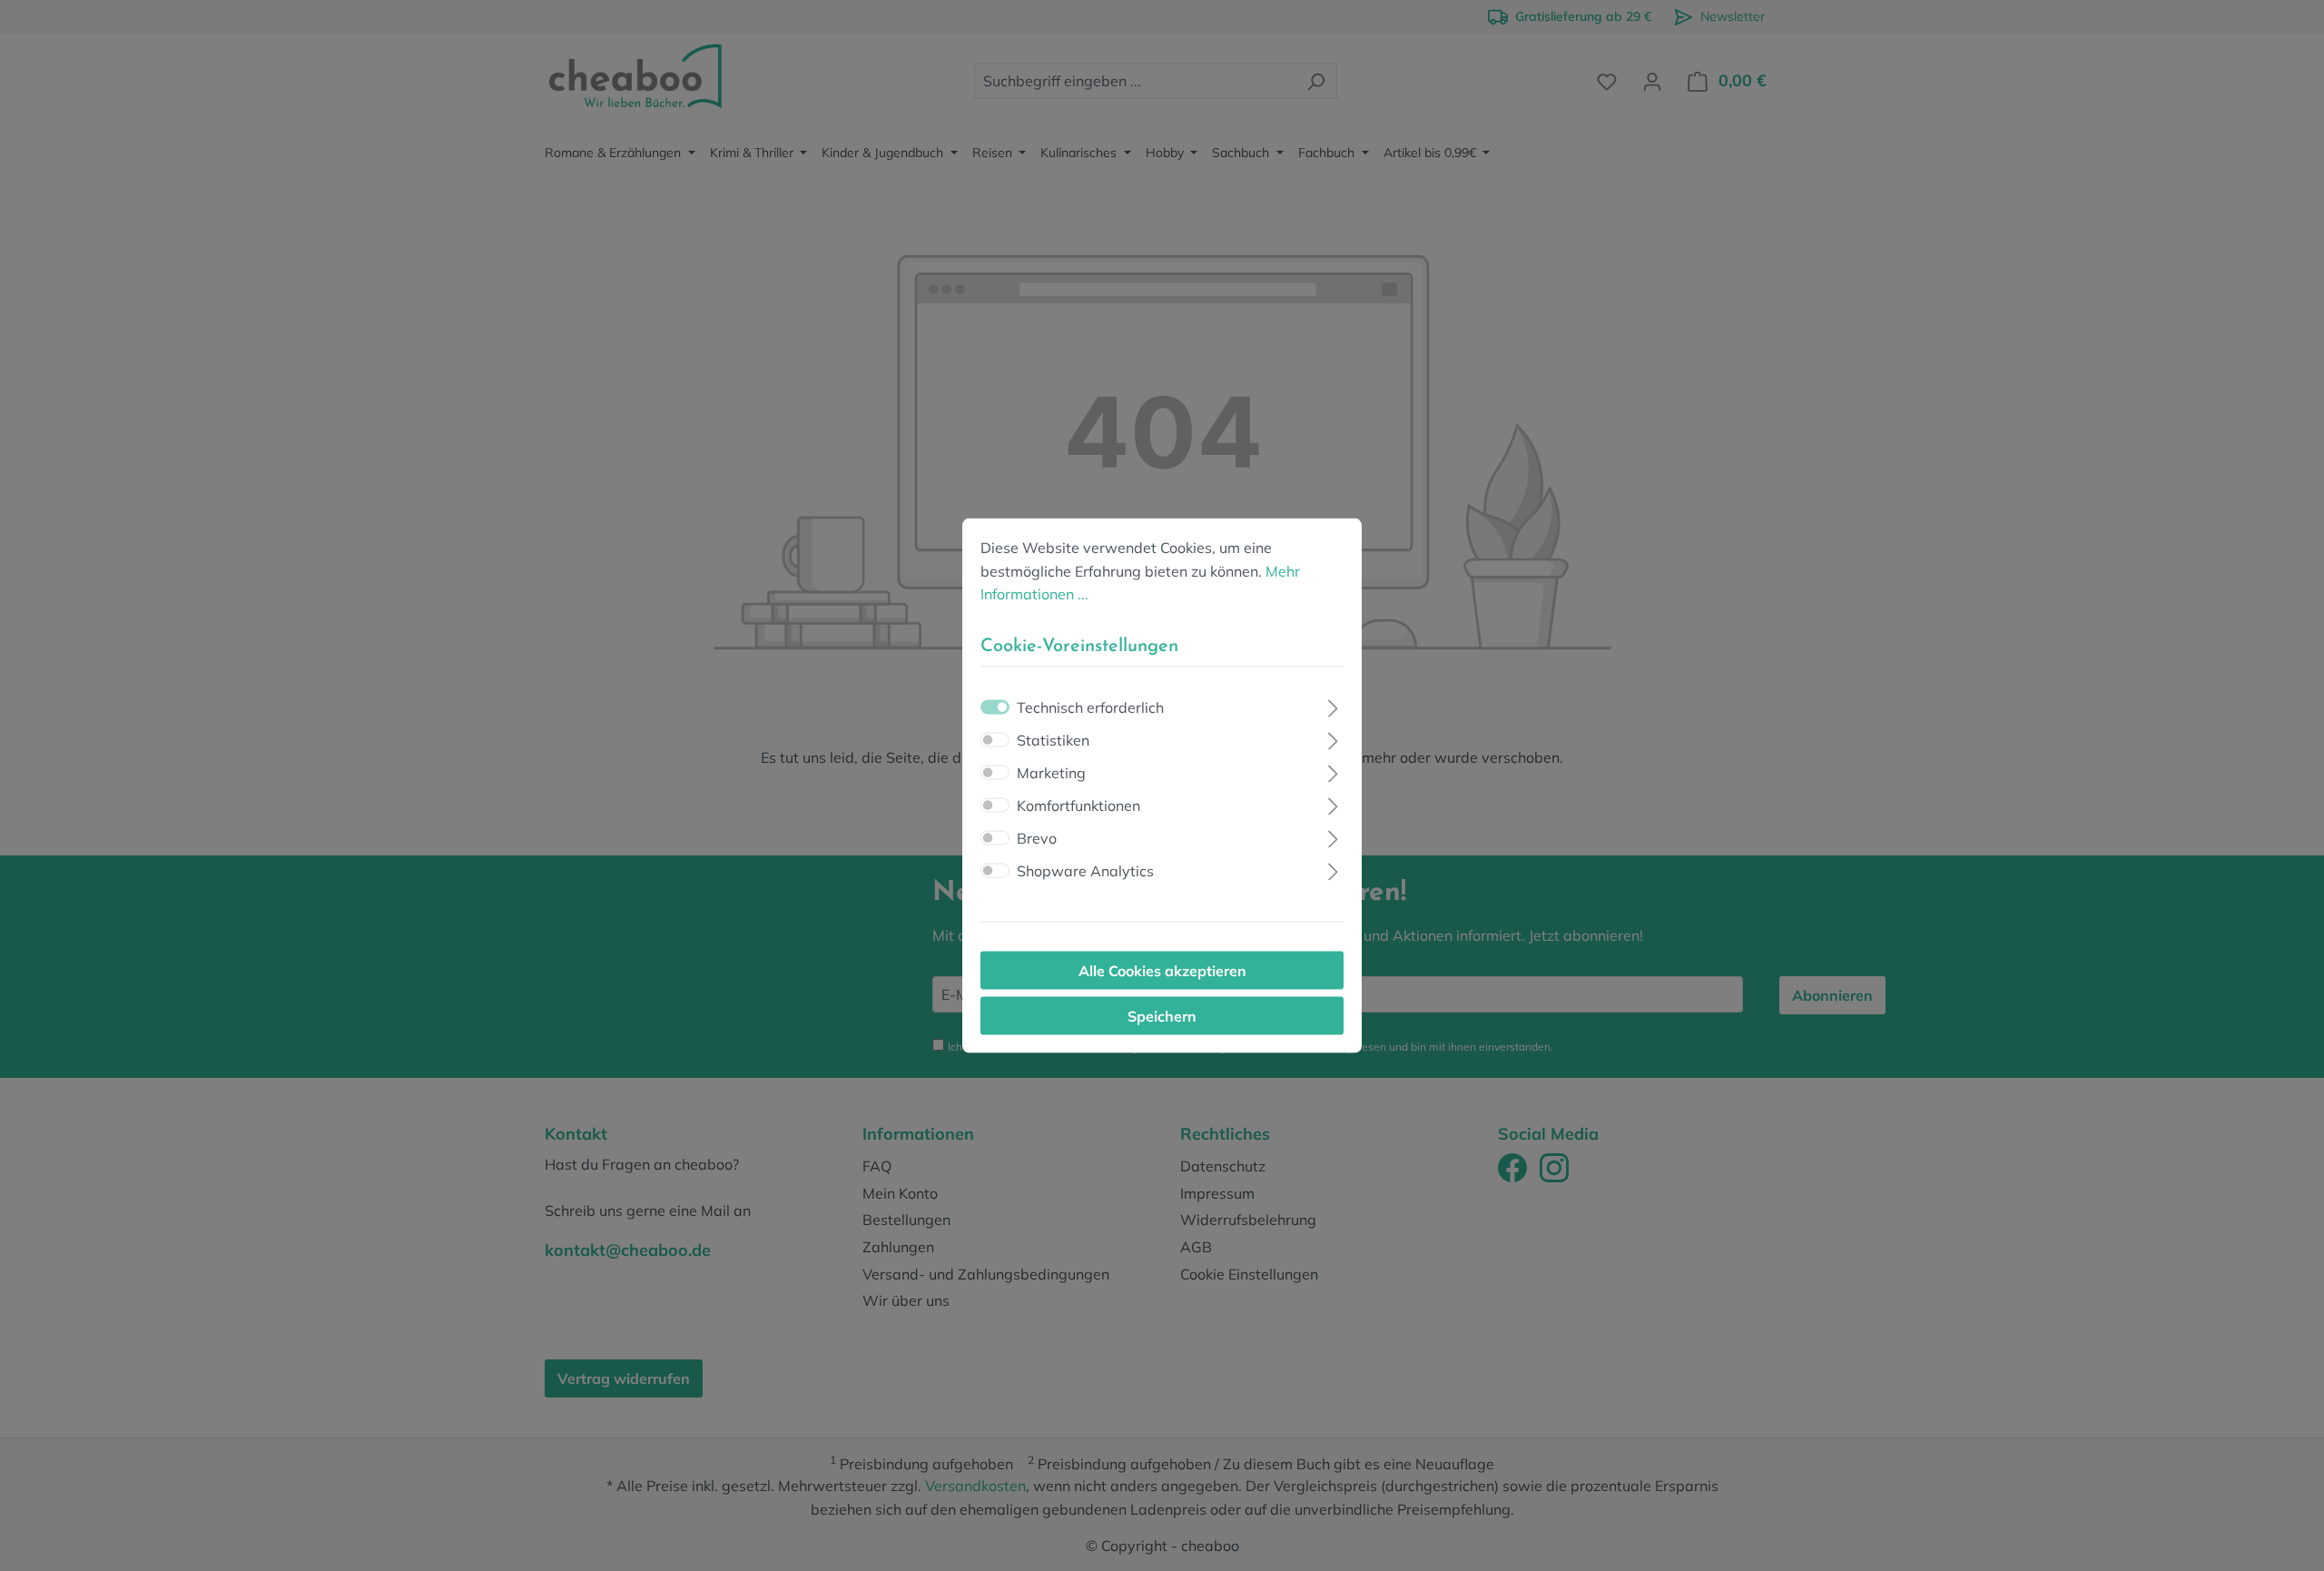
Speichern (1162, 1015)
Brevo (1037, 837)
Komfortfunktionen (1078, 805)
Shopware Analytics (1085, 870)
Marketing (1051, 772)
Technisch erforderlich (1090, 706)
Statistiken (1053, 739)
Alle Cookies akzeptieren (1162, 970)
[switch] (995, 739)
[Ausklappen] (1333, 705)
